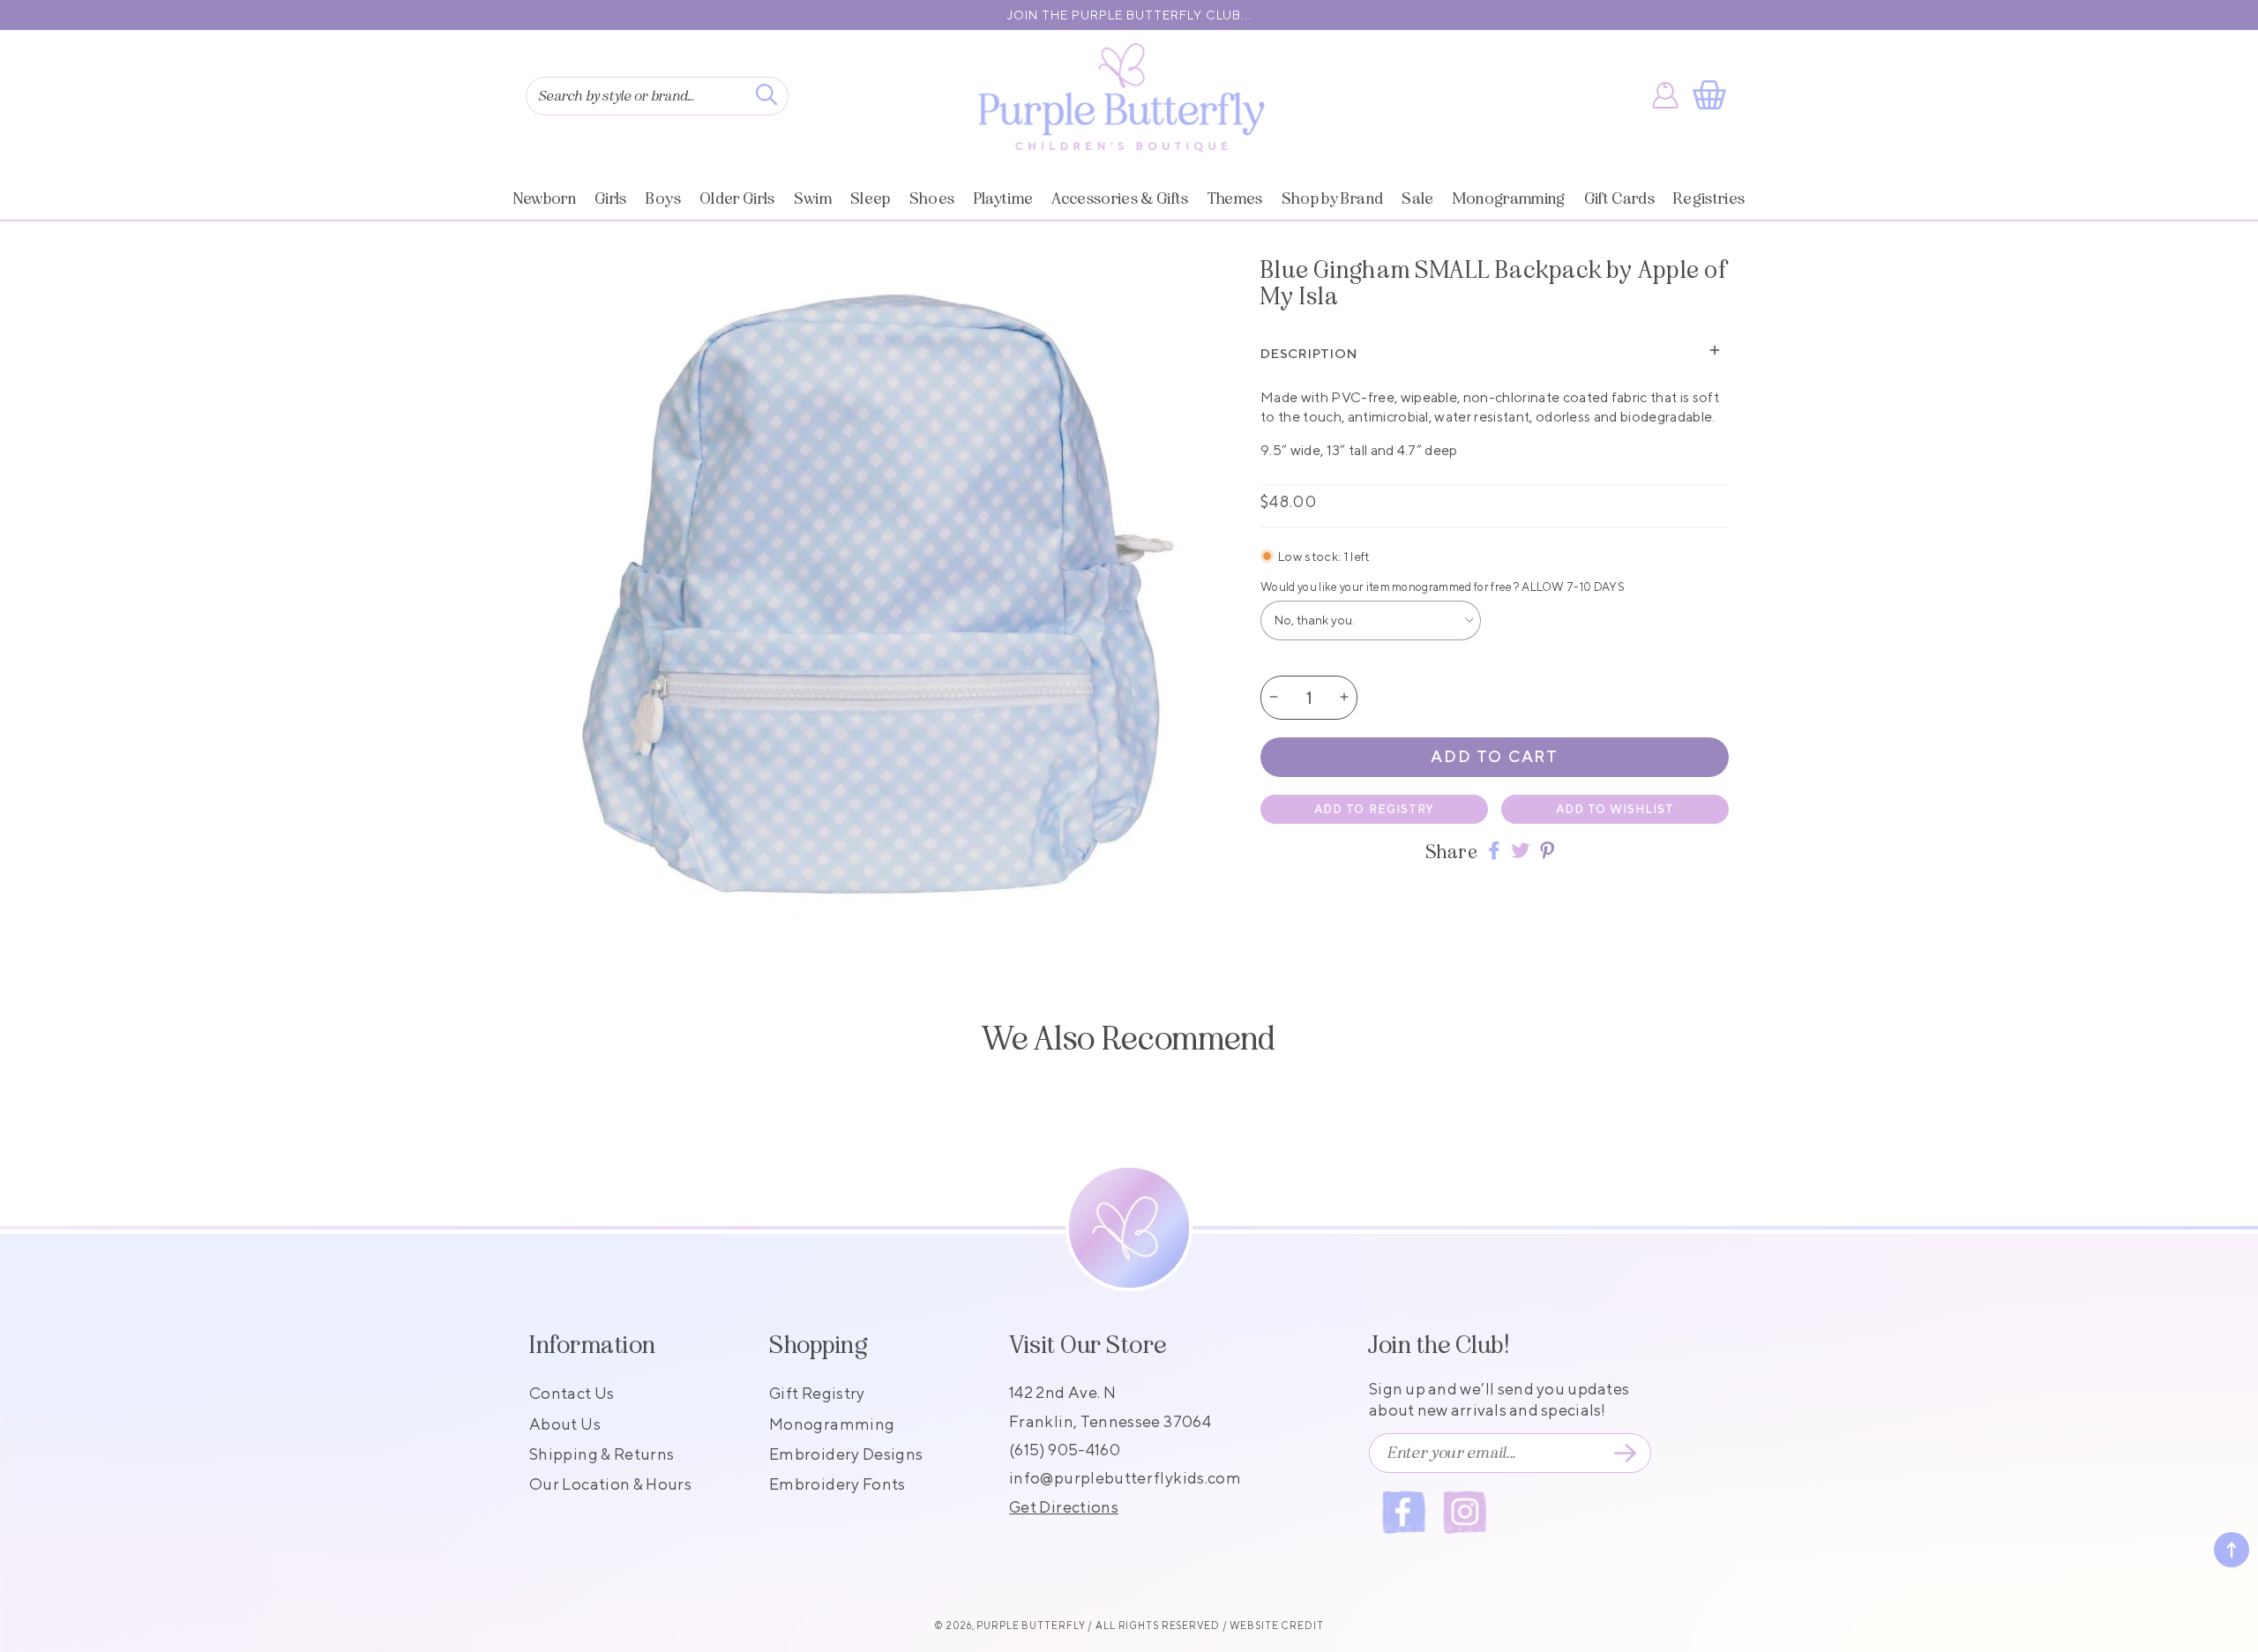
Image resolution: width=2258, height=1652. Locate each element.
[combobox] (657, 96)
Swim (813, 198)
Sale (1417, 198)
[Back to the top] (2232, 1550)
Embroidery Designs (846, 1454)
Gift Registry (817, 1393)
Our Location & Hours (610, 1484)
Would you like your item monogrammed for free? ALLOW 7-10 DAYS (1443, 586)
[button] (1713, 95)
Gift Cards (1619, 198)
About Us (565, 1424)
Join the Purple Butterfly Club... (1129, 15)
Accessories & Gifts (1120, 198)
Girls (611, 198)
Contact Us (572, 1393)
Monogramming (1509, 198)
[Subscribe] (1625, 1454)
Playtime (1004, 198)
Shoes (932, 198)
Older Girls (737, 198)
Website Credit (1276, 1625)
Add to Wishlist (1615, 808)
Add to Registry (1374, 808)
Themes (1235, 198)
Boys (663, 198)
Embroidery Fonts (837, 1484)
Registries (1709, 198)
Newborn (545, 198)
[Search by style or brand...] (766, 94)
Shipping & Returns (602, 1454)
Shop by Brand (1332, 198)
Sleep (871, 198)
